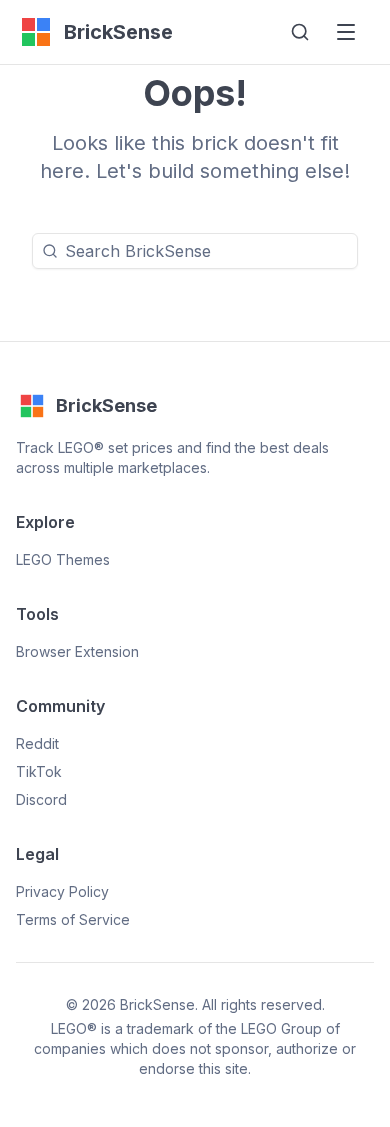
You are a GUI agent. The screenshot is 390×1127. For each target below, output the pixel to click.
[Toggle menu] (346, 32)
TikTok (39, 771)
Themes (63, 559)
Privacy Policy (62, 891)
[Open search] (300, 32)
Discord (41, 799)
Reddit (37, 743)
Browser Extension (77, 651)
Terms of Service (73, 919)
